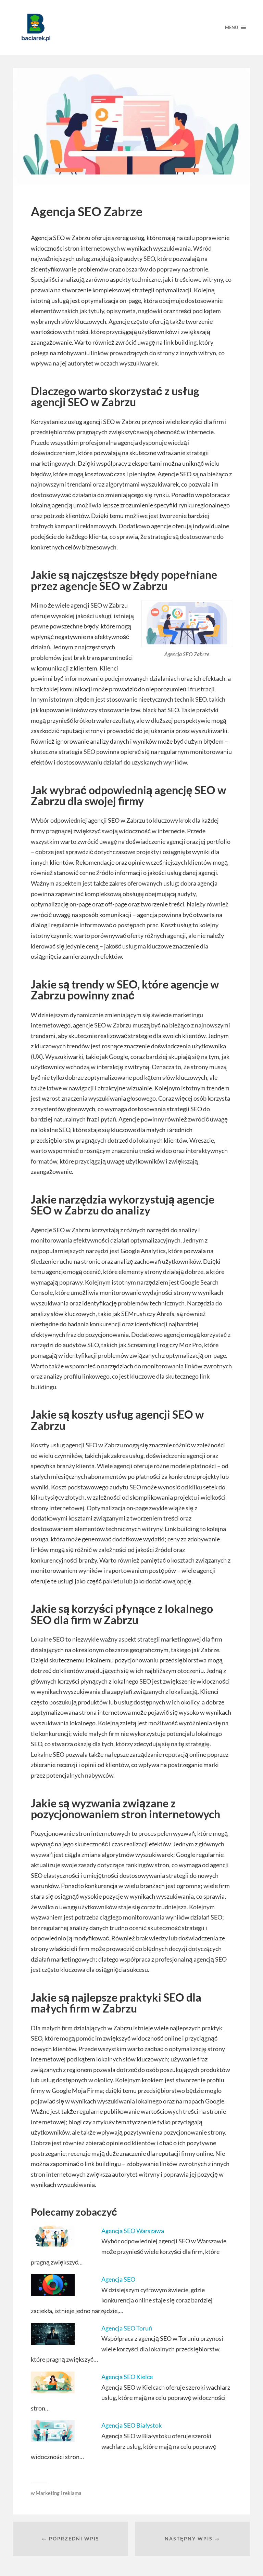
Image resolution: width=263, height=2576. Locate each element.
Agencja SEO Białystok (131, 2425)
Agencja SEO (118, 2279)
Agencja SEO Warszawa (133, 2231)
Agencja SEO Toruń (127, 2328)
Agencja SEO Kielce (127, 2377)
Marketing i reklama (59, 2493)
